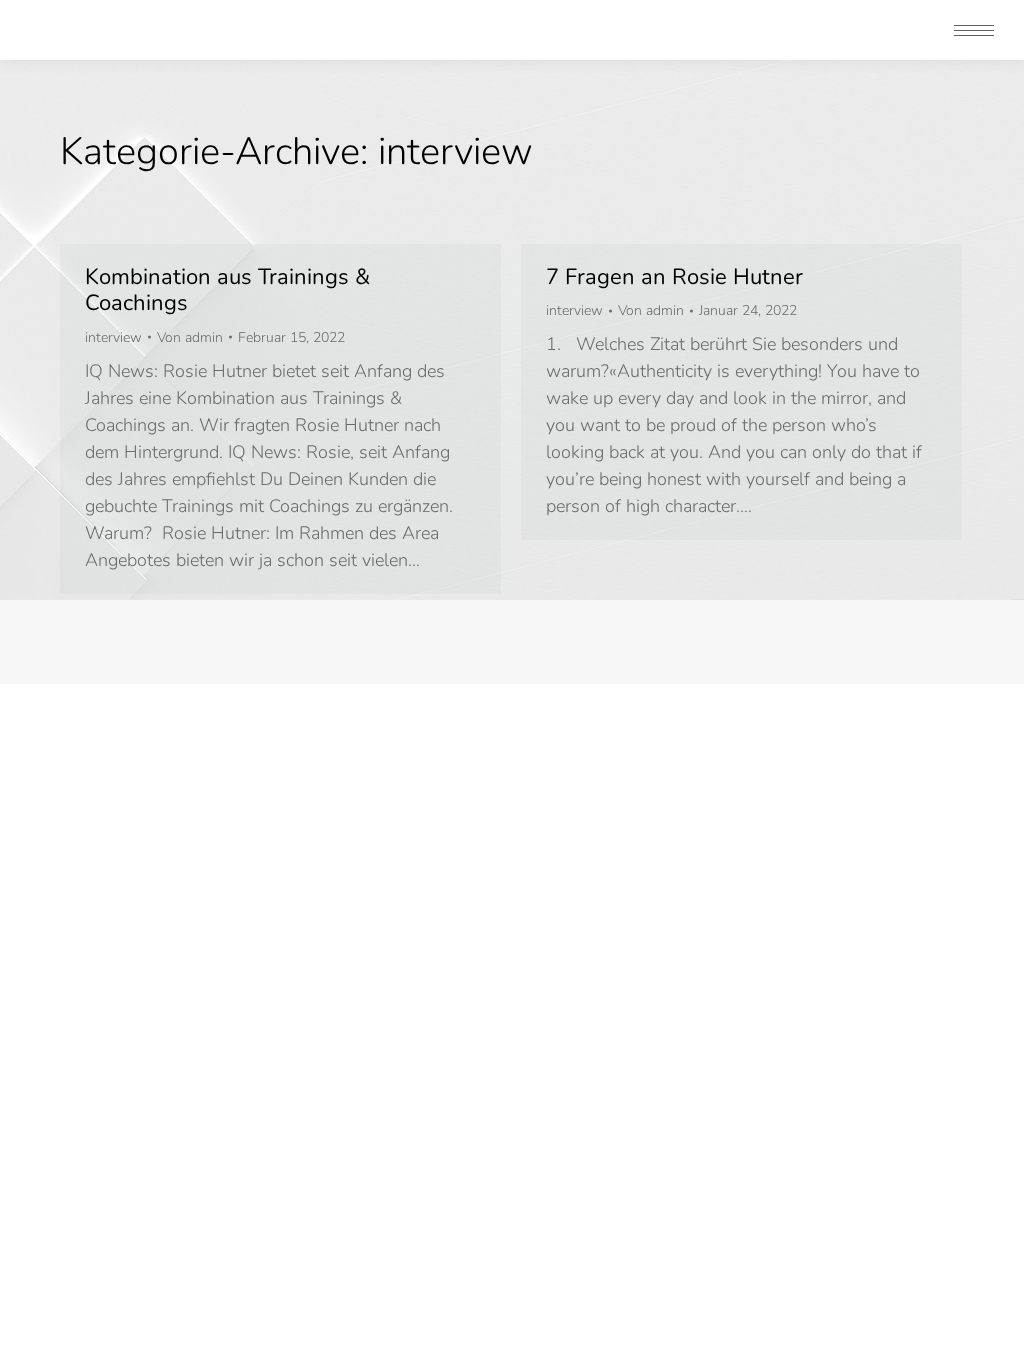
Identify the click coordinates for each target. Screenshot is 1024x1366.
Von (190, 337)
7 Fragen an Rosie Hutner (674, 277)
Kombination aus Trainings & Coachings (227, 290)
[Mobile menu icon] (974, 30)
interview (113, 337)
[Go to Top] (994, 1336)
